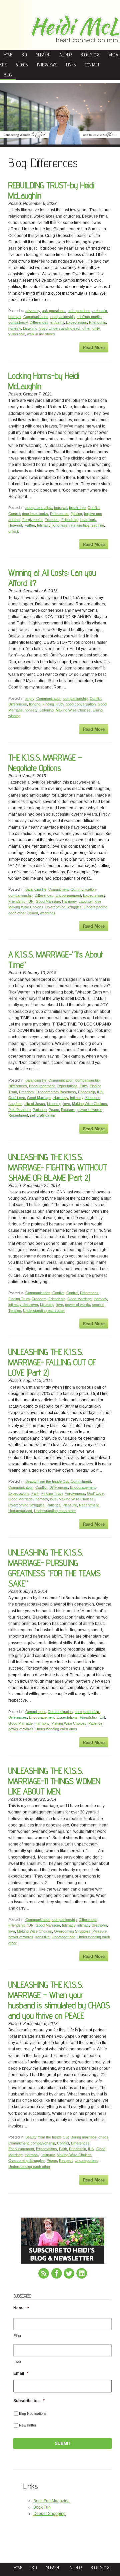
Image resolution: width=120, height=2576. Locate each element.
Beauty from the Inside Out (47, 1481)
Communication (36, 317)
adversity (33, 311)
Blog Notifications (33, 2413)
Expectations (76, 322)
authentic (100, 311)
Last (17, 2362)
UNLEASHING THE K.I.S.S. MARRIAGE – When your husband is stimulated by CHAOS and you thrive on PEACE (59, 2000)
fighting (76, 514)
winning (14, 716)
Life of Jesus (35, 1104)
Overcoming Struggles (63, 907)
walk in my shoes (41, 334)
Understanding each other (69, 328)
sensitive (42, 1937)
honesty (15, 328)
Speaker (43, 55)
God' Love (17, 1098)
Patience (40, 1110)
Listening (30, 328)
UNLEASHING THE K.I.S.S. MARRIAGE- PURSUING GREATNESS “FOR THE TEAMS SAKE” (54, 1568)
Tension (15, 1311)
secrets (98, 1305)
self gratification (42, 1115)
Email (21, 2373)
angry (30, 698)
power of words (90, 1110)
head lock (88, 520)
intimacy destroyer (23, 1305)
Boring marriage (83, 2137)
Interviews (47, 65)
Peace (54, 1110)
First (17, 2336)
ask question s (54, 311)
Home (8, 55)
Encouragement (68, 895)
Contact (92, 65)
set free (98, 525)
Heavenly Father (22, 525)
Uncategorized (20, 1511)
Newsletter (28, 2425)
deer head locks (35, 514)
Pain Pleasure (19, 1110)
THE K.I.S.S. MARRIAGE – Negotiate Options (45, 763)
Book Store (90, 55)
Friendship (97, 322)
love (98, 901)
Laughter (86, 901)
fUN (30, 901)
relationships (79, 525)
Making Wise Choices (73, 710)
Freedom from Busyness (56, 1092)
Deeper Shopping (49, 2514)
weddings (48, 913)
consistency (18, 322)
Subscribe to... (29, 2401)
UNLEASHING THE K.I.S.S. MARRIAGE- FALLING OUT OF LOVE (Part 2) (52, 1362)
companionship (62, 317)
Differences (39, 322)
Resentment (18, 1115)
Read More (94, 347)
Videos (22, 65)
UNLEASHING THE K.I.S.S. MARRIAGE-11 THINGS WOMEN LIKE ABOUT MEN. (54, 1781)
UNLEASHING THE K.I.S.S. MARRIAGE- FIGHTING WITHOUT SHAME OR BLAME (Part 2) (58, 1167)
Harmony (69, 901)
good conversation (81, 704)
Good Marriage (48, 901)
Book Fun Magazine (51, 2501)
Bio (24, 55)
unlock (14, 531)
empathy (57, 322)
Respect (66, 2161)
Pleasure (68, 1110)
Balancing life (36, 889)
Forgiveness (32, 520)
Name (21, 2308)
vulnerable (17, 334)
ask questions (79, 311)
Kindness (60, 525)
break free (77, 508)
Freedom (52, 520)
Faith (84, 1086)
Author (65, 55)
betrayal (15, 317)
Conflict (94, 508)
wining (98, 710)
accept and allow (39, 508)
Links (71, 65)
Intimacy (44, 525)
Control (14, 514)
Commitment (58, 889)
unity (96, 328)
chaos (103, 2137)
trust (43, 328)
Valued (33, 913)
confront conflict (89, 317)
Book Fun (42, 2507)
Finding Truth (53, 704)
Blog (8, 75)
